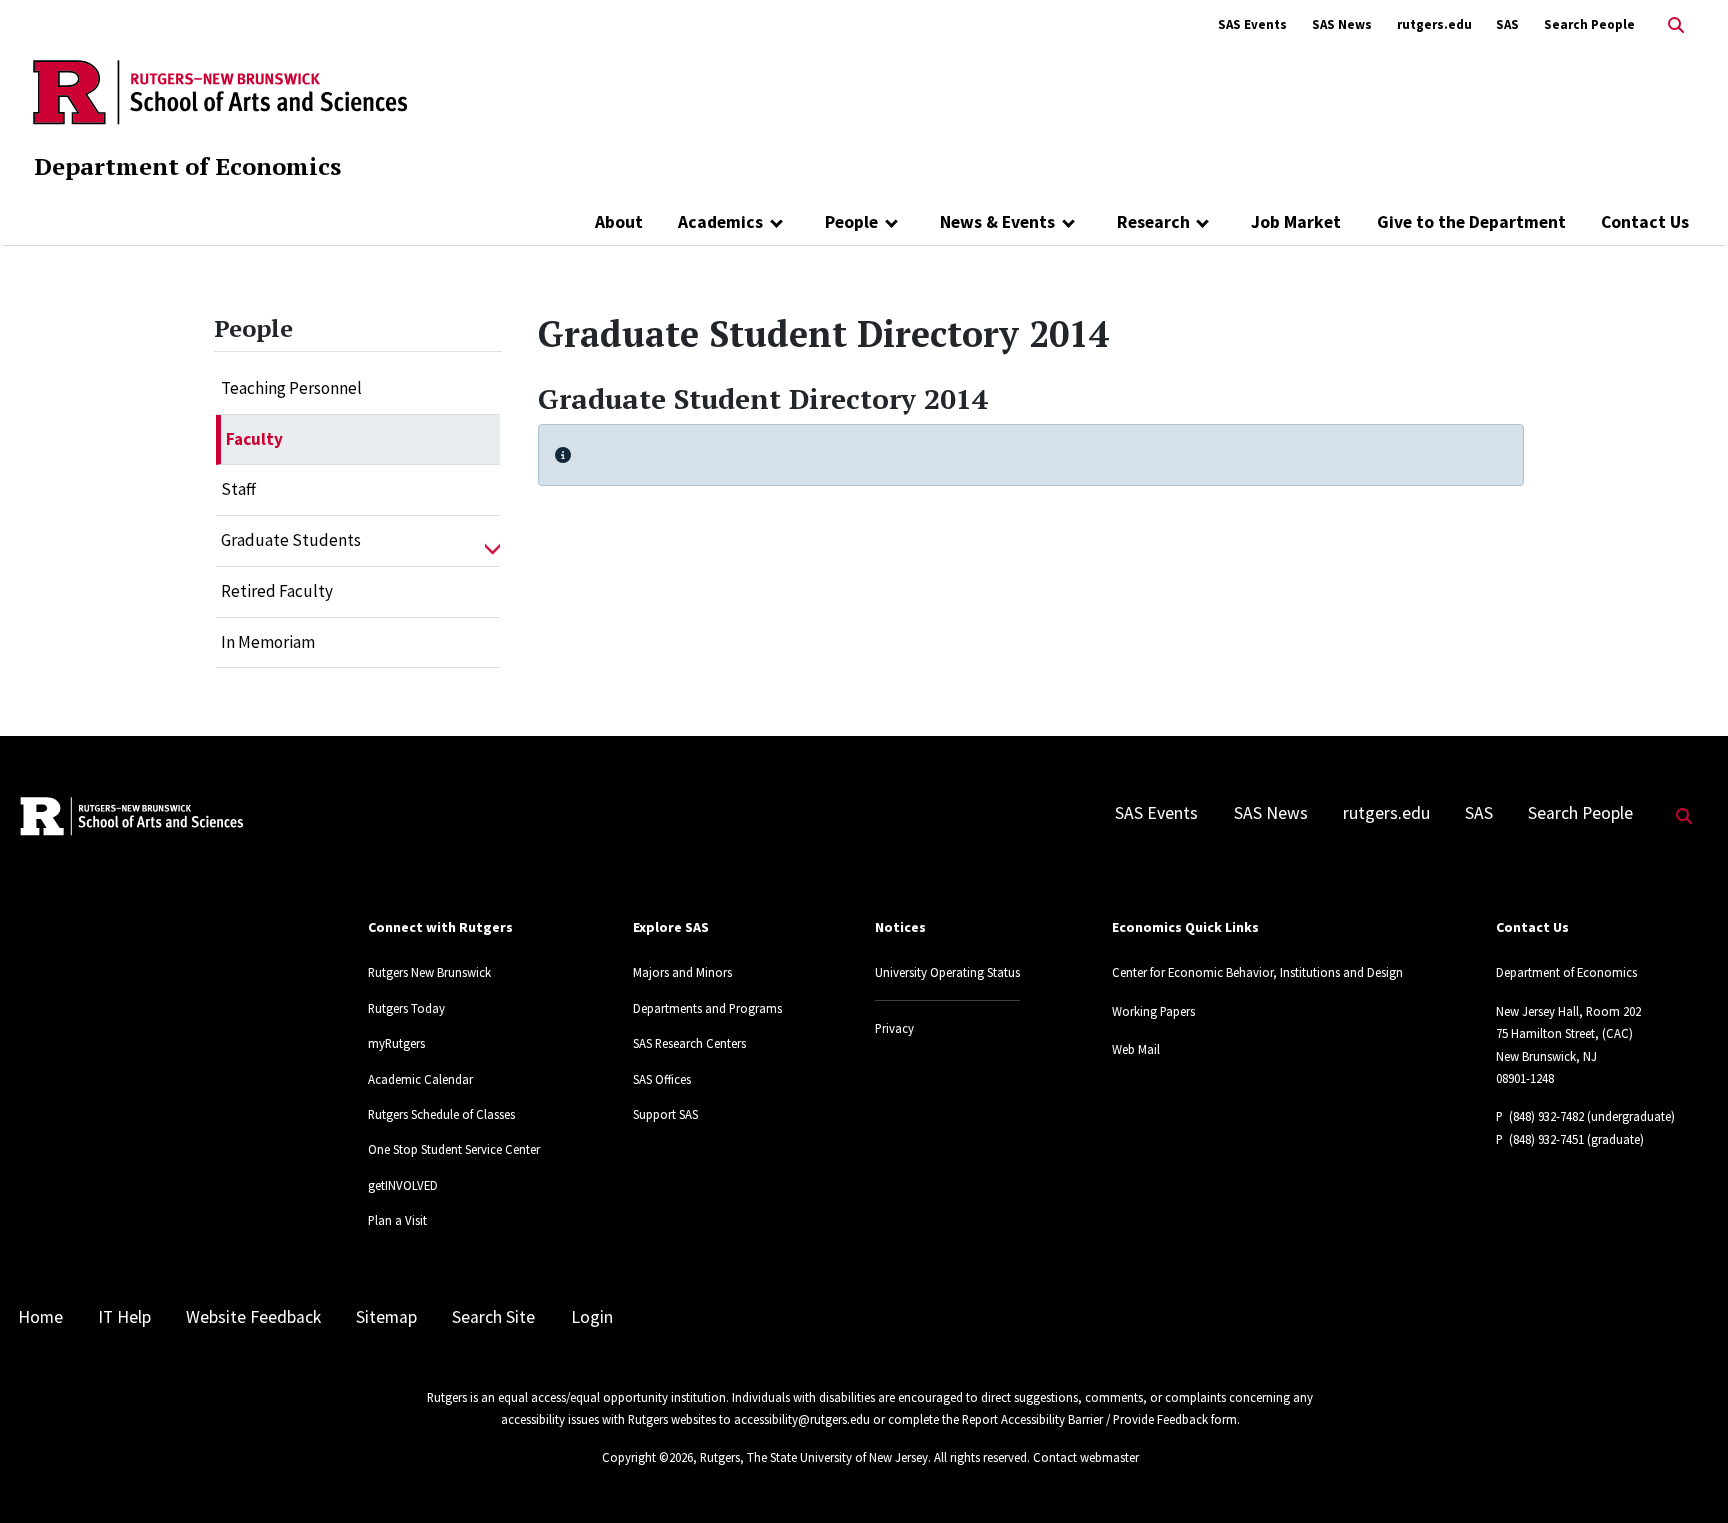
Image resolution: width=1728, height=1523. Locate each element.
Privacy (894, 1028)
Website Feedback (253, 1317)
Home (40, 1317)
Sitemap (386, 1317)
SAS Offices (662, 1079)
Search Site (493, 1317)
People (851, 222)
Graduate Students (291, 540)
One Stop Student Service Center (454, 1149)
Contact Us (1645, 222)
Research (1153, 222)
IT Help (124, 1317)
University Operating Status (947, 972)
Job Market (1296, 222)
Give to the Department (1471, 222)
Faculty (254, 439)
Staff (238, 489)
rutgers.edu (1434, 24)
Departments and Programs (707, 1008)
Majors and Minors (682, 972)
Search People (1589, 24)
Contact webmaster (1086, 1457)
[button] (492, 541)
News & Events (997, 222)
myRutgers (396, 1043)
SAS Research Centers (689, 1043)
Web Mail (1136, 1049)
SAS (1507, 24)
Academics (720, 222)
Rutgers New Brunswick (429, 972)
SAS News (1342, 24)
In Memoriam (268, 642)
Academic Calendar (420, 1079)
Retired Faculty (277, 591)
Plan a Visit (397, 1220)
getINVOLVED (403, 1185)
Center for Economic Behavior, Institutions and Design (1257, 972)
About (619, 222)
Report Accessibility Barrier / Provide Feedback (1085, 1419)
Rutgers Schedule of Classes (441, 1114)
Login (592, 1317)
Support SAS (665, 1114)
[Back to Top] (1684, 1474)
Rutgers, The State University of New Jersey (814, 1457)
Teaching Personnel (291, 388)
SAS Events (1252, 24)
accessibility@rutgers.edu (802, 1419)
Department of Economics (187, 166)
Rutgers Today (406, 1008)
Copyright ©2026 (647, 1457)
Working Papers (1153, 1011)
